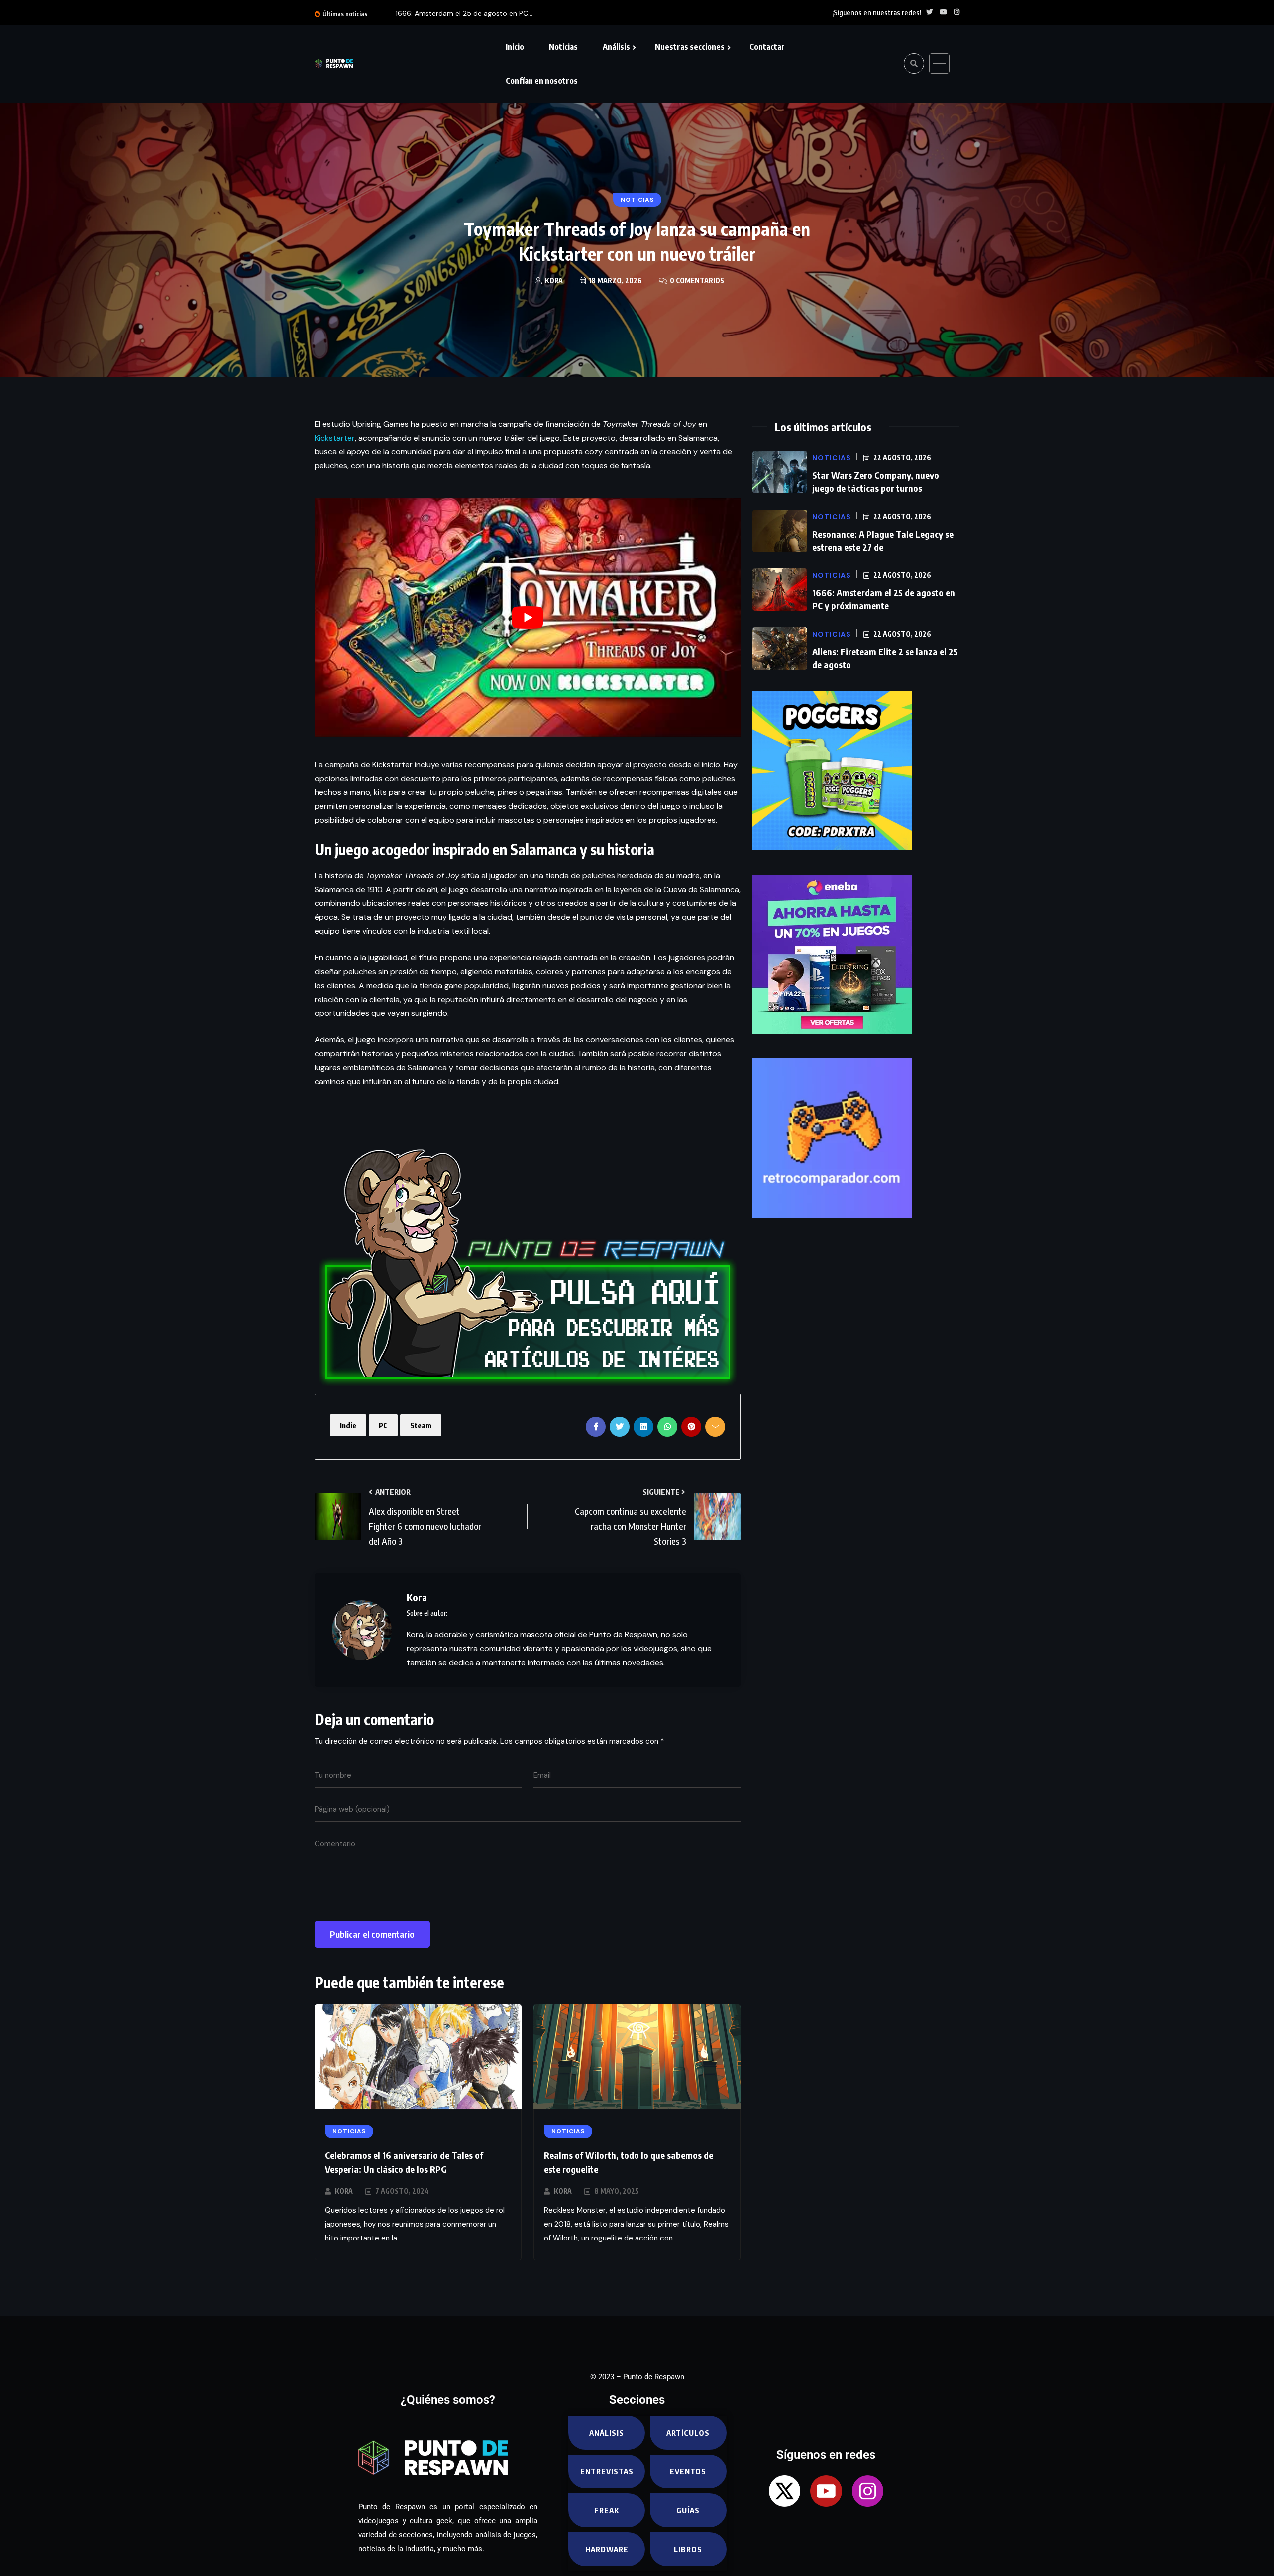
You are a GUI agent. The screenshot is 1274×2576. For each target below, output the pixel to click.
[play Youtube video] (528, 617)
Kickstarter (335, 438)
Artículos (688, 2433)
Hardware (607, 2549)
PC (383, 1425)
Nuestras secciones (690, 47)
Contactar (767, 47)
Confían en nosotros (542, 81)
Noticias (563, 47)
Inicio (515, 47)
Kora (344, 2191)
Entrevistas (607, 2471)
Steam (421, 1425)
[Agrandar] (367, 1126)
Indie (348, 1425)
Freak (607, 2510)
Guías (688, 2510)
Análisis (616, 47)
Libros (688, 2549)
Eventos (688, 2471)
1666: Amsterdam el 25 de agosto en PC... (464, 13)
